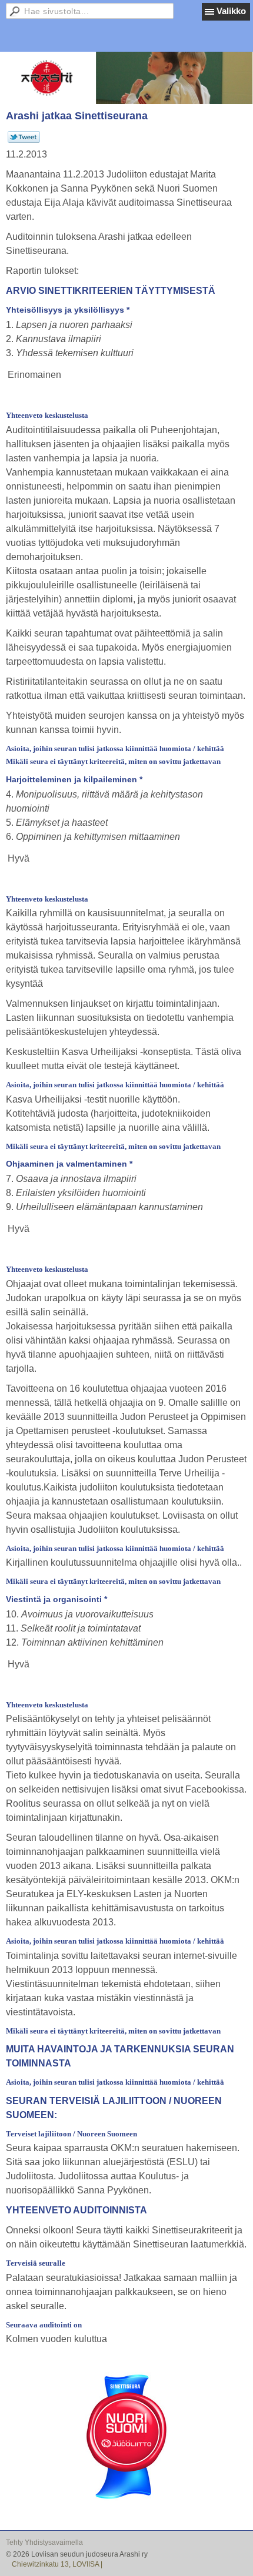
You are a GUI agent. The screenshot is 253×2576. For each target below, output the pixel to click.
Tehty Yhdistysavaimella (44, 2542)
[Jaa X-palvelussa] (24, 140)
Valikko (231, 11)
